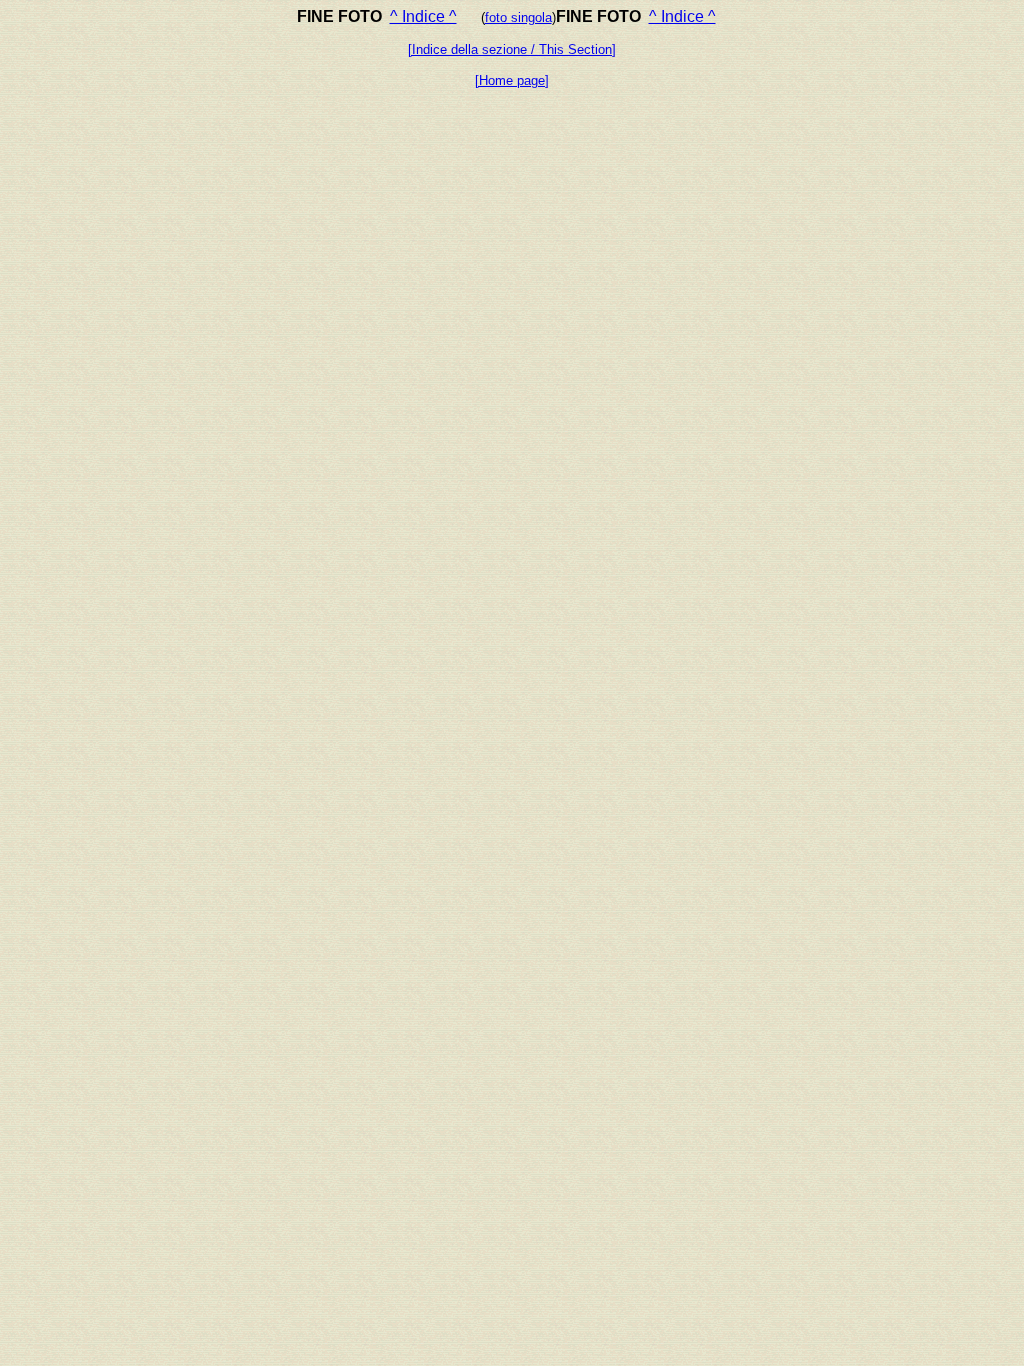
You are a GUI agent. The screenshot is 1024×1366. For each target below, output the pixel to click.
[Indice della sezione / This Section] (512, 49)
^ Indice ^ (423, 16)
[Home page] (512, 80)
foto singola (518, 17)
